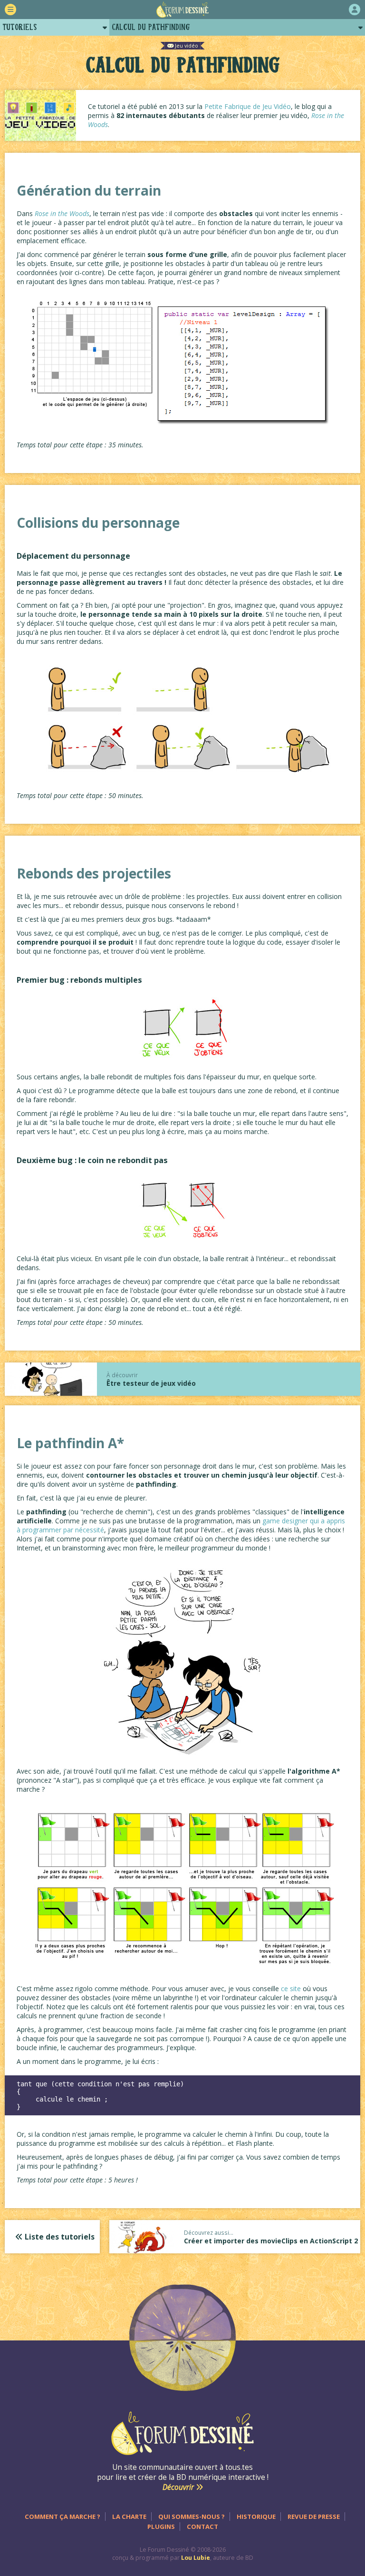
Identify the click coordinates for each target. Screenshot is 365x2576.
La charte (129, 2517)
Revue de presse (314, 2517)
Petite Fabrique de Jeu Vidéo (248, 106)
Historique (256, 2517)
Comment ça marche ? (62, 2517)
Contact (202, 2527)
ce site (291, 1989)
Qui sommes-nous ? (192, 2517)
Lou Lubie (196, 2558)
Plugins (161, 2527)
